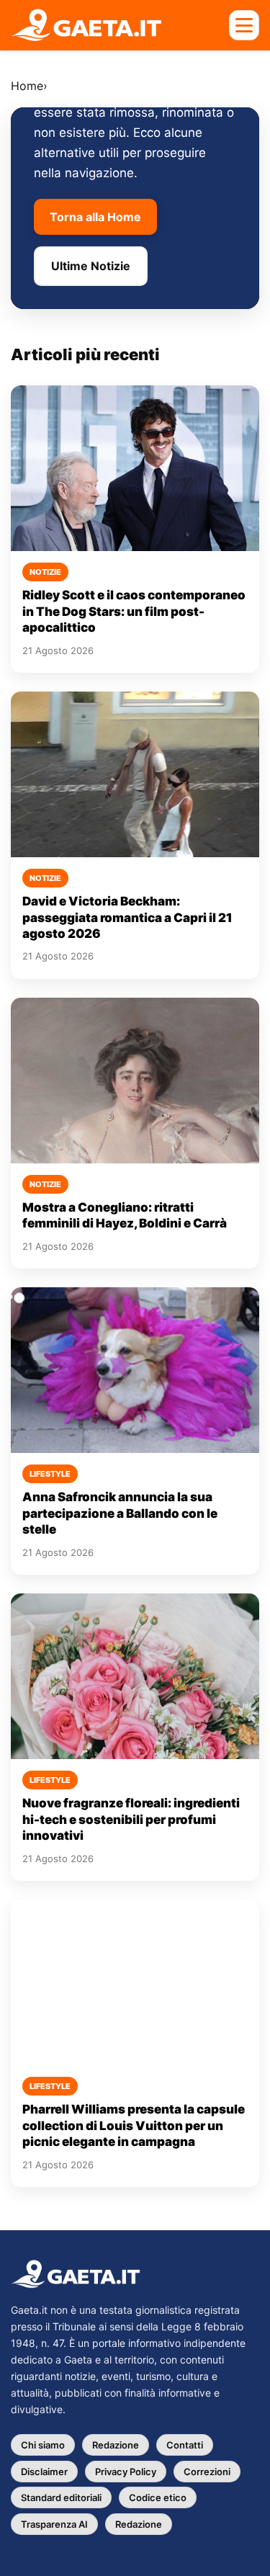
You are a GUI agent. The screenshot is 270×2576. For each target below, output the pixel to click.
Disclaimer (44, 2472)
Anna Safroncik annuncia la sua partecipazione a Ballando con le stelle (120, 1513)
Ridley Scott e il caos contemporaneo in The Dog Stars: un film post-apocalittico (134, 611)
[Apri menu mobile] (244, 25)
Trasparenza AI (54, 2524)
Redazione (116, 2445)
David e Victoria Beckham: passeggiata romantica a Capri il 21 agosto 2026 (127, 917)
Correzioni (207, 2472)
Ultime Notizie (91, 266)
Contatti (185, 2445)
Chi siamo (43, 2445)
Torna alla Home (95, 217)
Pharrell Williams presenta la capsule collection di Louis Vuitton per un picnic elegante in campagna (134, 2125)
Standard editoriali (61, 2497)
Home (27, 86)
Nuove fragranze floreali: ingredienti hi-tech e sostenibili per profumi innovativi (131, 1819)
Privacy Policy (126, 2472)
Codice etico (158, 2497)
